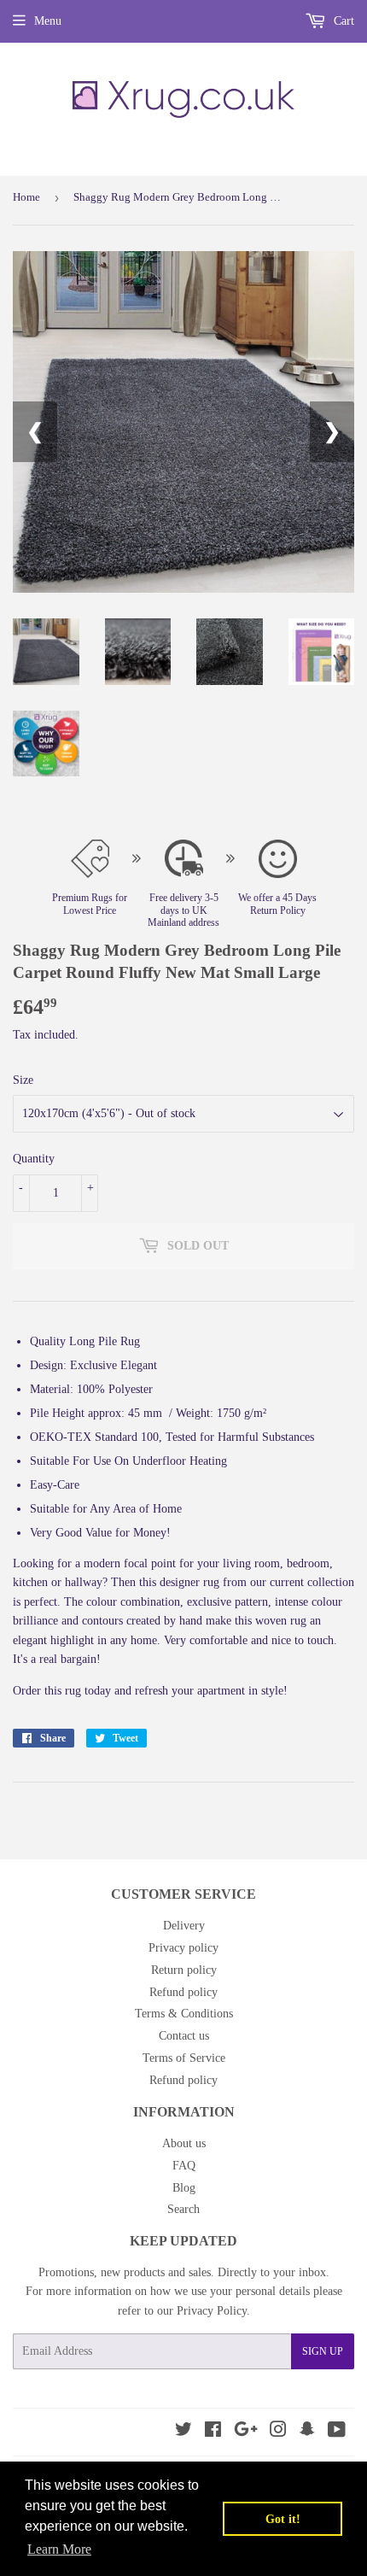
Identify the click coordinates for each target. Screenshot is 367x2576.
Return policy (184, 1970)
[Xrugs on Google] (246, 2432)
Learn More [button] (59, 2549)
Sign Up (323, 2351)
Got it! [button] (283, 2519)
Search (183, 2209)
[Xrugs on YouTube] (337, 2432)
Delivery (184, 1926)
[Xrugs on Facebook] (213, 2432)
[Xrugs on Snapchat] (307, 2432)
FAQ (184, 2166)
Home (26, 197)
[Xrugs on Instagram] (278, 2432)
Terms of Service (184, 2058)
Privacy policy (183, 1948)
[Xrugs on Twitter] (183, 2432)
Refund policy (183, 1992)
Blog (184, 2188)
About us (184, 2143)
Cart (342, 21)
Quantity (34, 1159)
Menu (48, 21)
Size (23, 1080)
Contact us (184, 2036)
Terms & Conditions (184, 2014)
